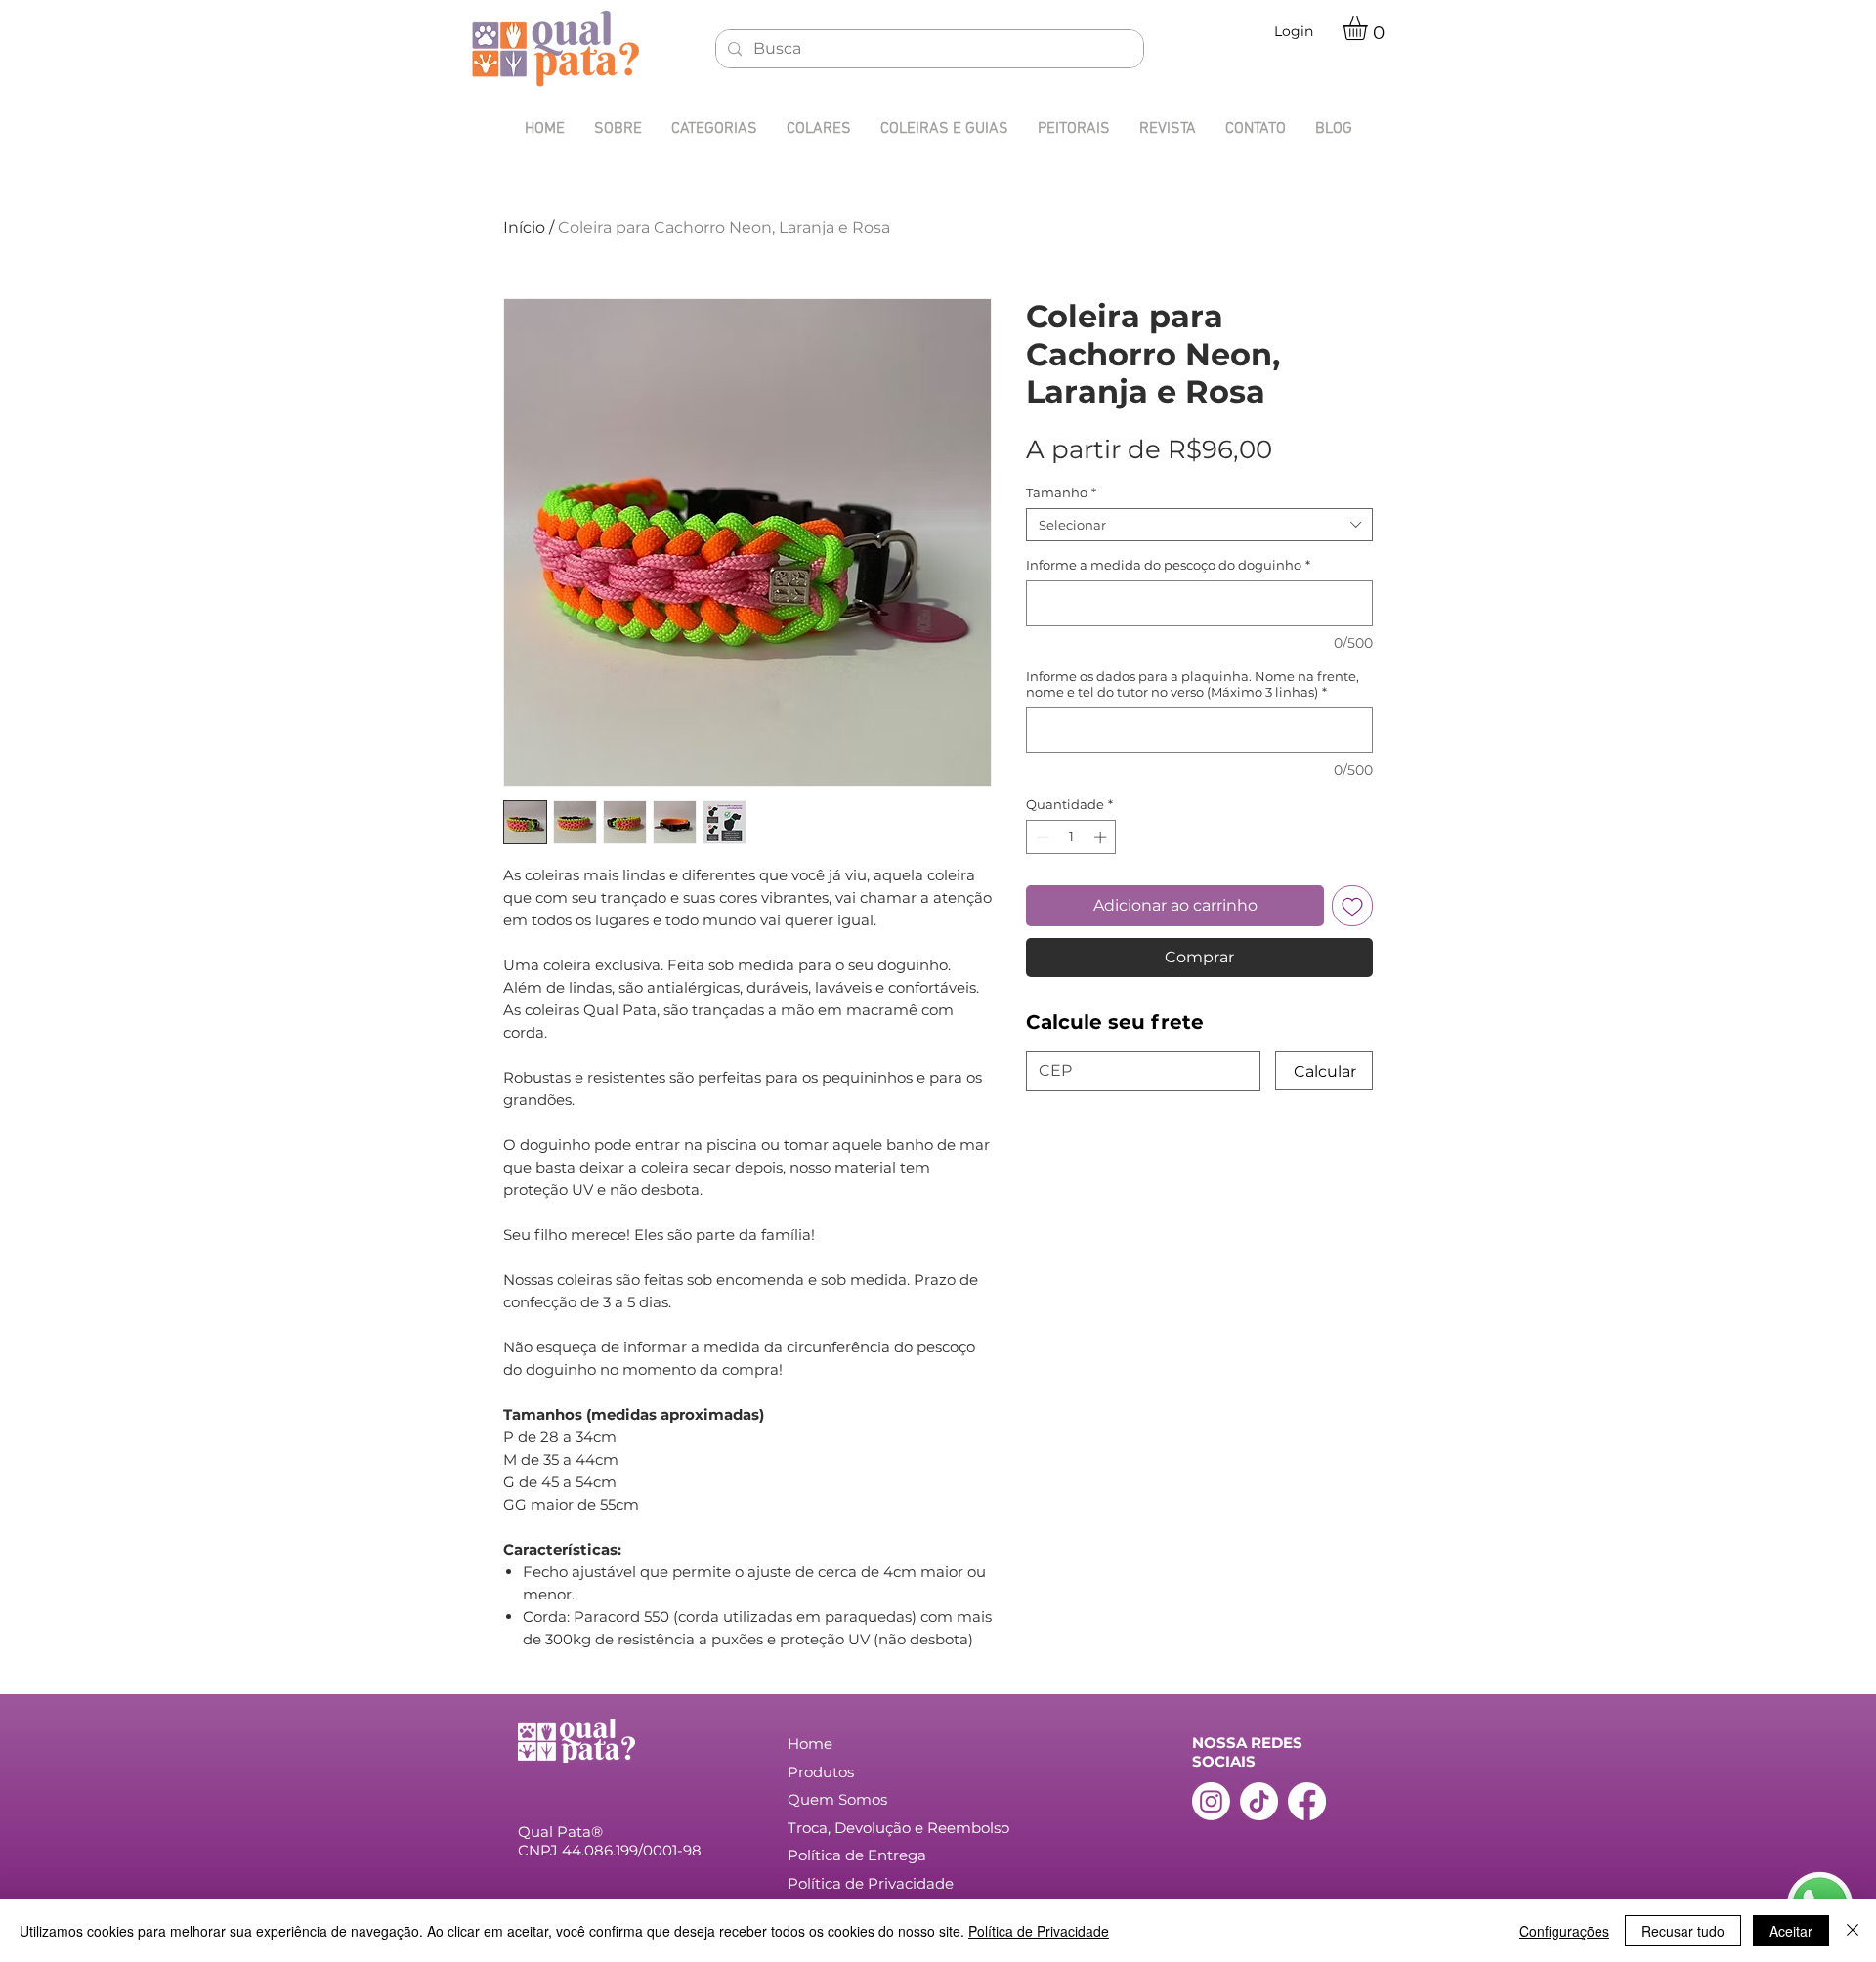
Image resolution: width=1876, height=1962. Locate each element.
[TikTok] (1259, 1801)
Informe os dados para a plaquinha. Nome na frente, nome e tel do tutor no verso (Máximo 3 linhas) (1193, 684)
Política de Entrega (857, 1855)
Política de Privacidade (1039, 1931)
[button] (1369, 28)
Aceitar (1791, 1931)
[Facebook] (1307, 1801)
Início (524, 227)
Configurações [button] (1564, 1931)
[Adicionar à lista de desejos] (1352, 906)
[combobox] (1199, 525)
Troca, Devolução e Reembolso (898, 1828)
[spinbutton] (1071, 837)
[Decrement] (1041, 837)
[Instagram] (1211, 1801)
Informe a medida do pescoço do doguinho (1168, 565)
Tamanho (1061, 492)
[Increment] (1102, 837)
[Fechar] (1853, 1931)
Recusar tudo (1683, 1931)
